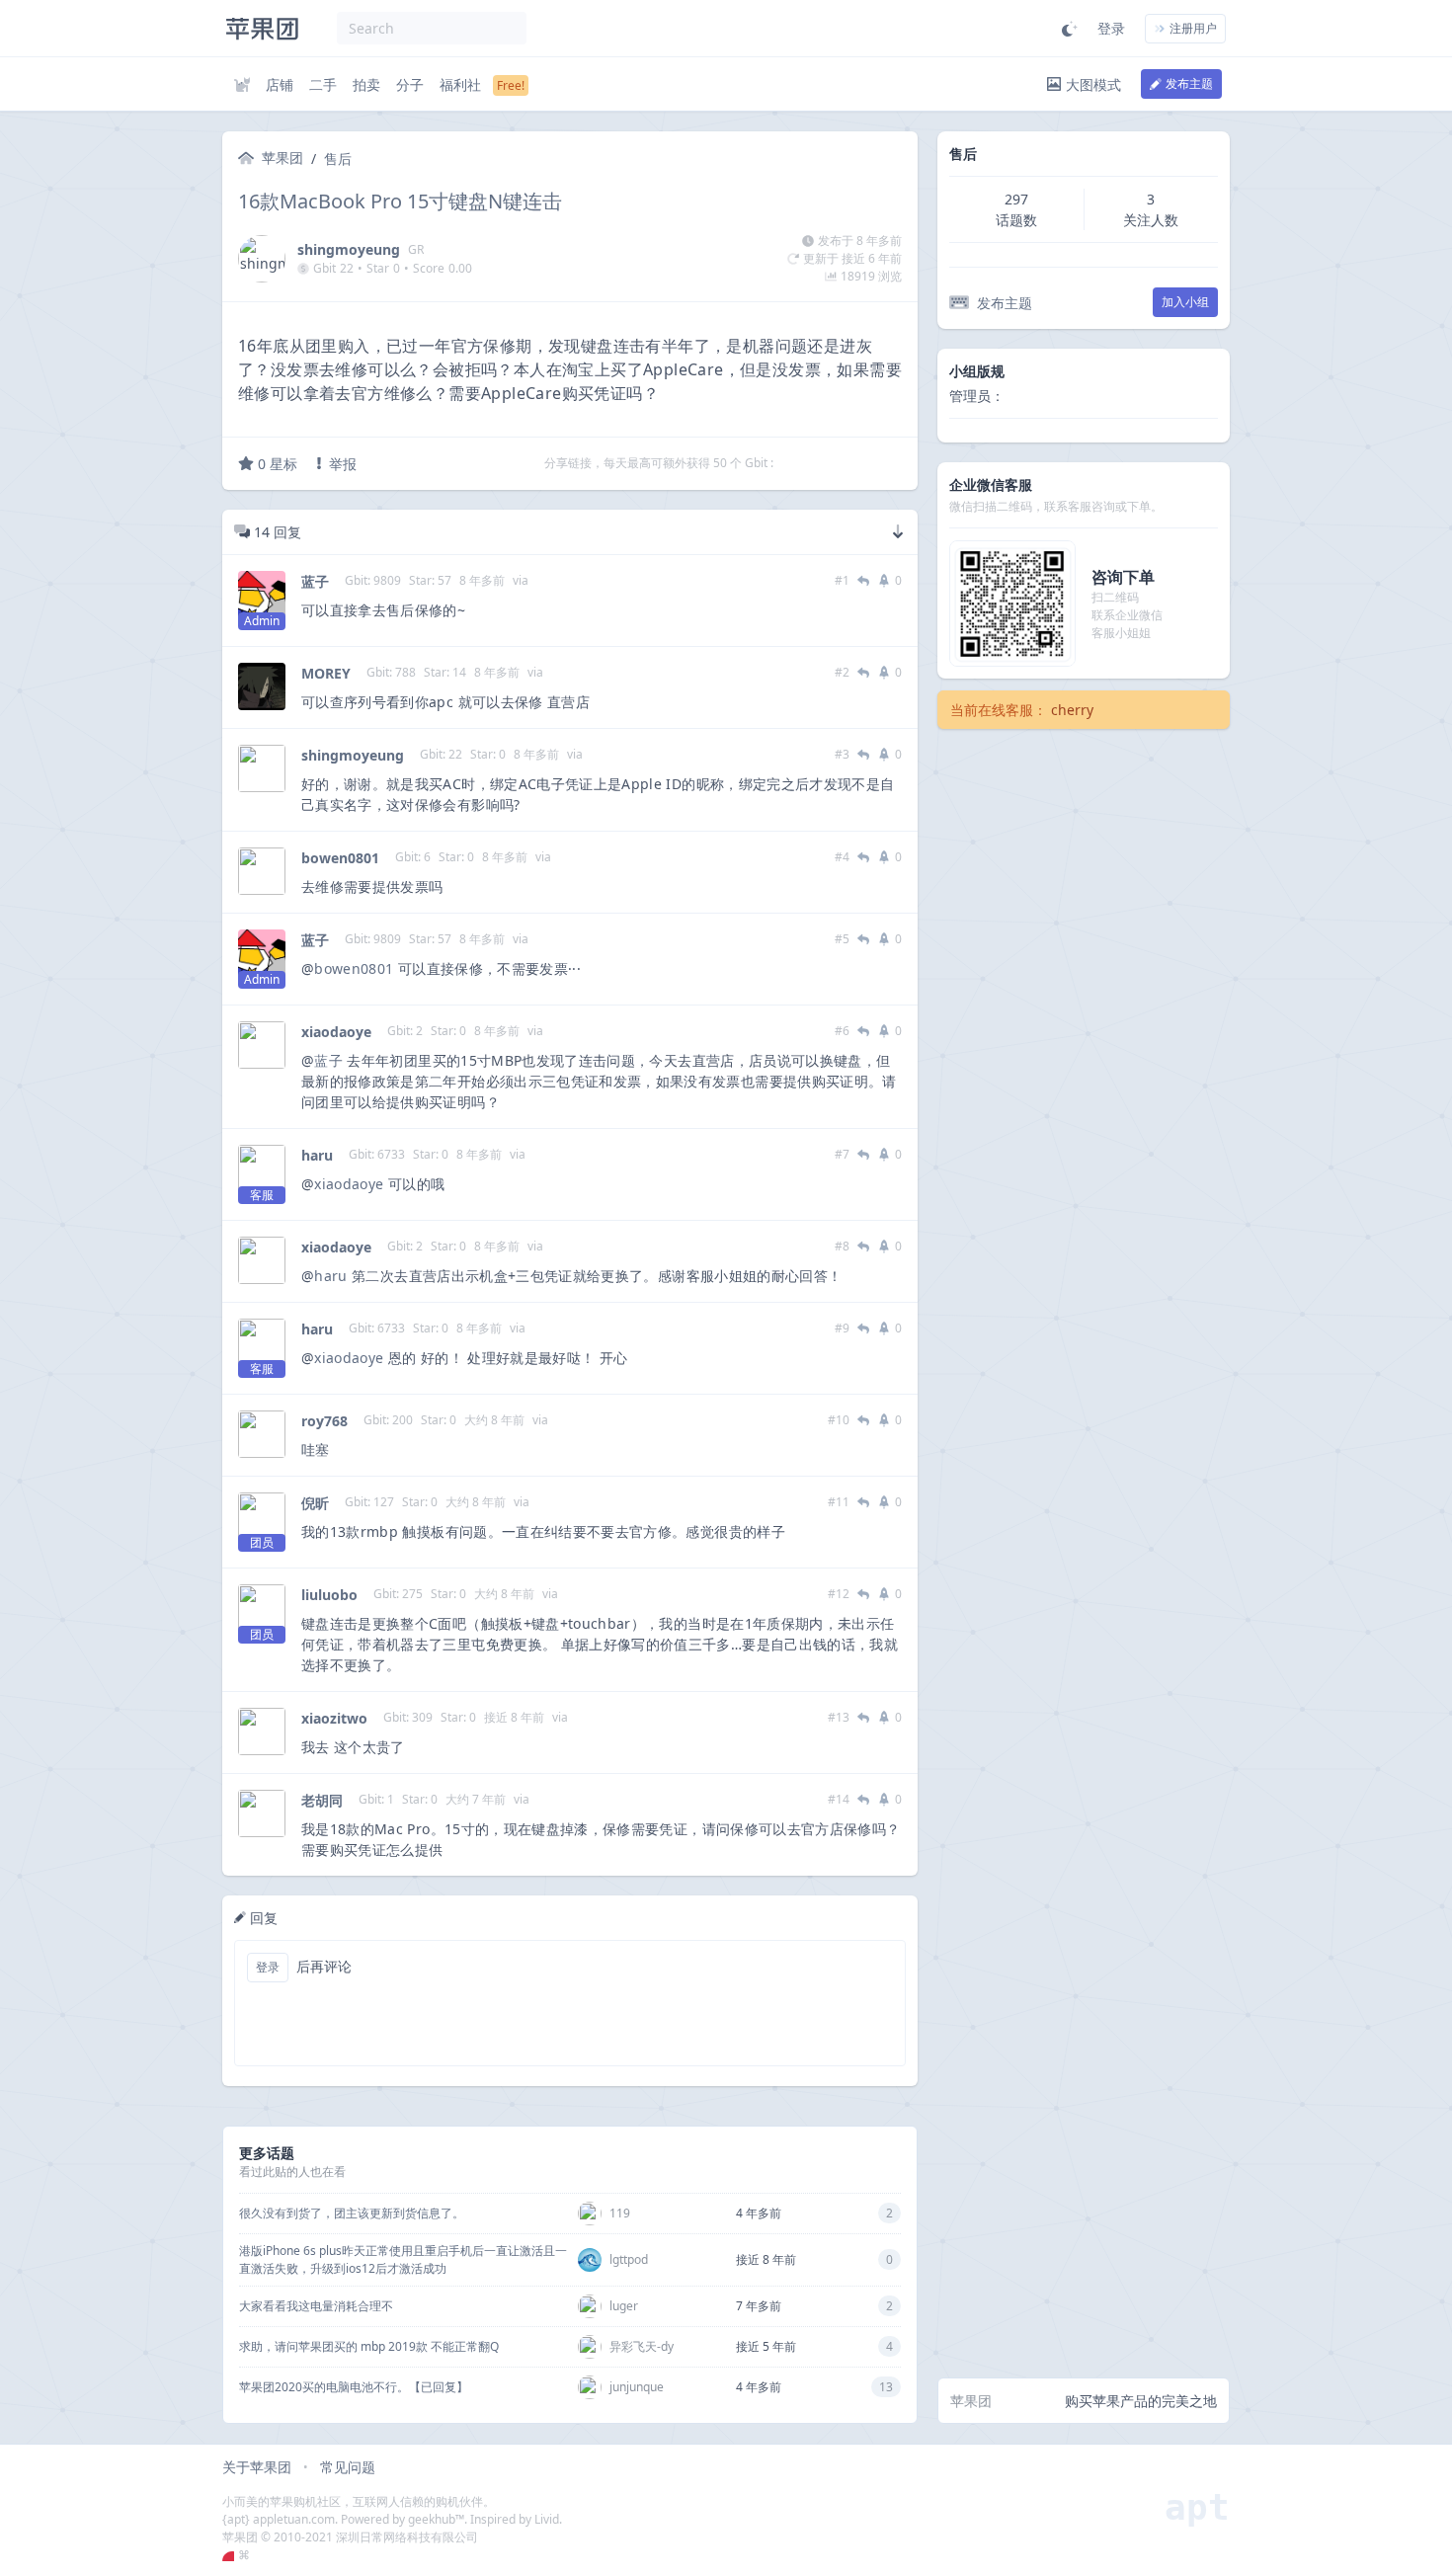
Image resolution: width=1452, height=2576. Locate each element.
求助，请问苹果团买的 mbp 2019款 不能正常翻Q (369, 2346)
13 (886, 2387)
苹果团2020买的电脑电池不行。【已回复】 (354, 2387)
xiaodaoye (336, 1032)
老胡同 (322, 1800)
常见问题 (348, 2467)
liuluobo (329, 1595)
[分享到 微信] (842, 463)
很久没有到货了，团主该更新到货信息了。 (352, 2213)
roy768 (324, 1421)
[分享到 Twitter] (790, 463)
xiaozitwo (334, 1718)
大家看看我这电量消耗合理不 (316, 2306)
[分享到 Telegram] (816, 463)
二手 (323, 84)
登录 (1111, 28)
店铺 (280, 84)
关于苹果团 (257, 2467)
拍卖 (366, 84)
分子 (410, 84)
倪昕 (315, 1503)
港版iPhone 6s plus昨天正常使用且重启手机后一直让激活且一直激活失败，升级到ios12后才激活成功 (403, 2259)
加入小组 (1185, 302)
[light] (1070, 29)
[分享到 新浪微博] (867, 463)
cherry (1072, 710)
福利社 (460, 84)
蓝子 (315, 581)
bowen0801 (340, 858)
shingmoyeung (349, 249)
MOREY (326, 673)
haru (317, 1155)
